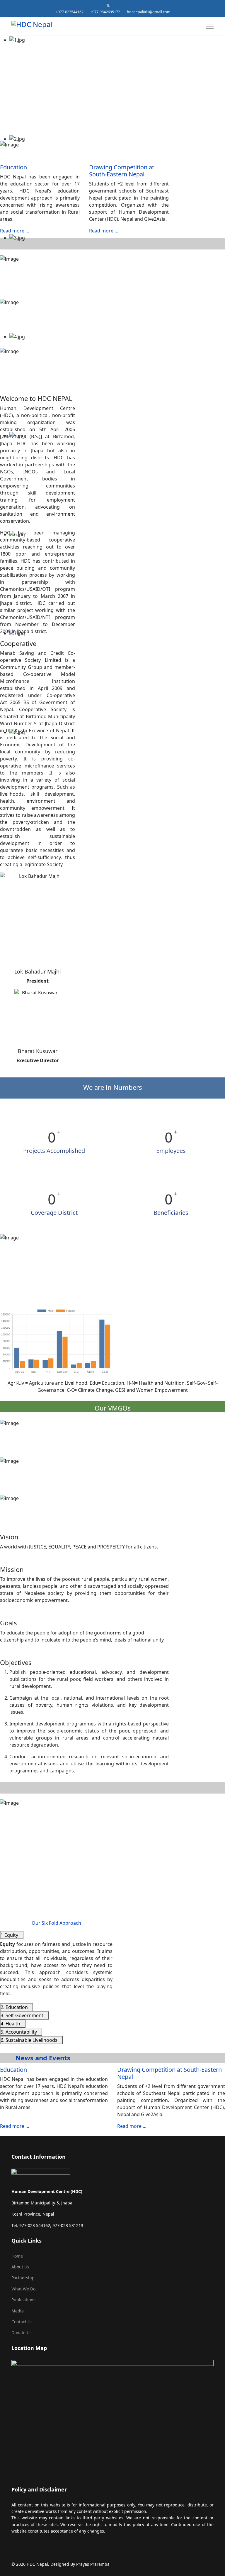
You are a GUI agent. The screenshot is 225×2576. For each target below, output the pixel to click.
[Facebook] (99, 5)
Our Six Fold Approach (56, 1923)
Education (13, 167)
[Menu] (210, 26)
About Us (20, 2267)
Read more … (15, 231)
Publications (23, 2300)
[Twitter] (108, 5)
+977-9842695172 (105, 12)
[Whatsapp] (126, 5)
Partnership (23, 2278)
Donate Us (22, 2333)
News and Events (42, 2058)
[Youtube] (117, 5)
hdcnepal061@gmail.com (149, 12)
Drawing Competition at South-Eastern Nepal (122, 171)
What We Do (23, 2289)
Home (17, 2256)
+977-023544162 (70, 12)
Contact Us (22, 2322)
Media (18, 2311)
